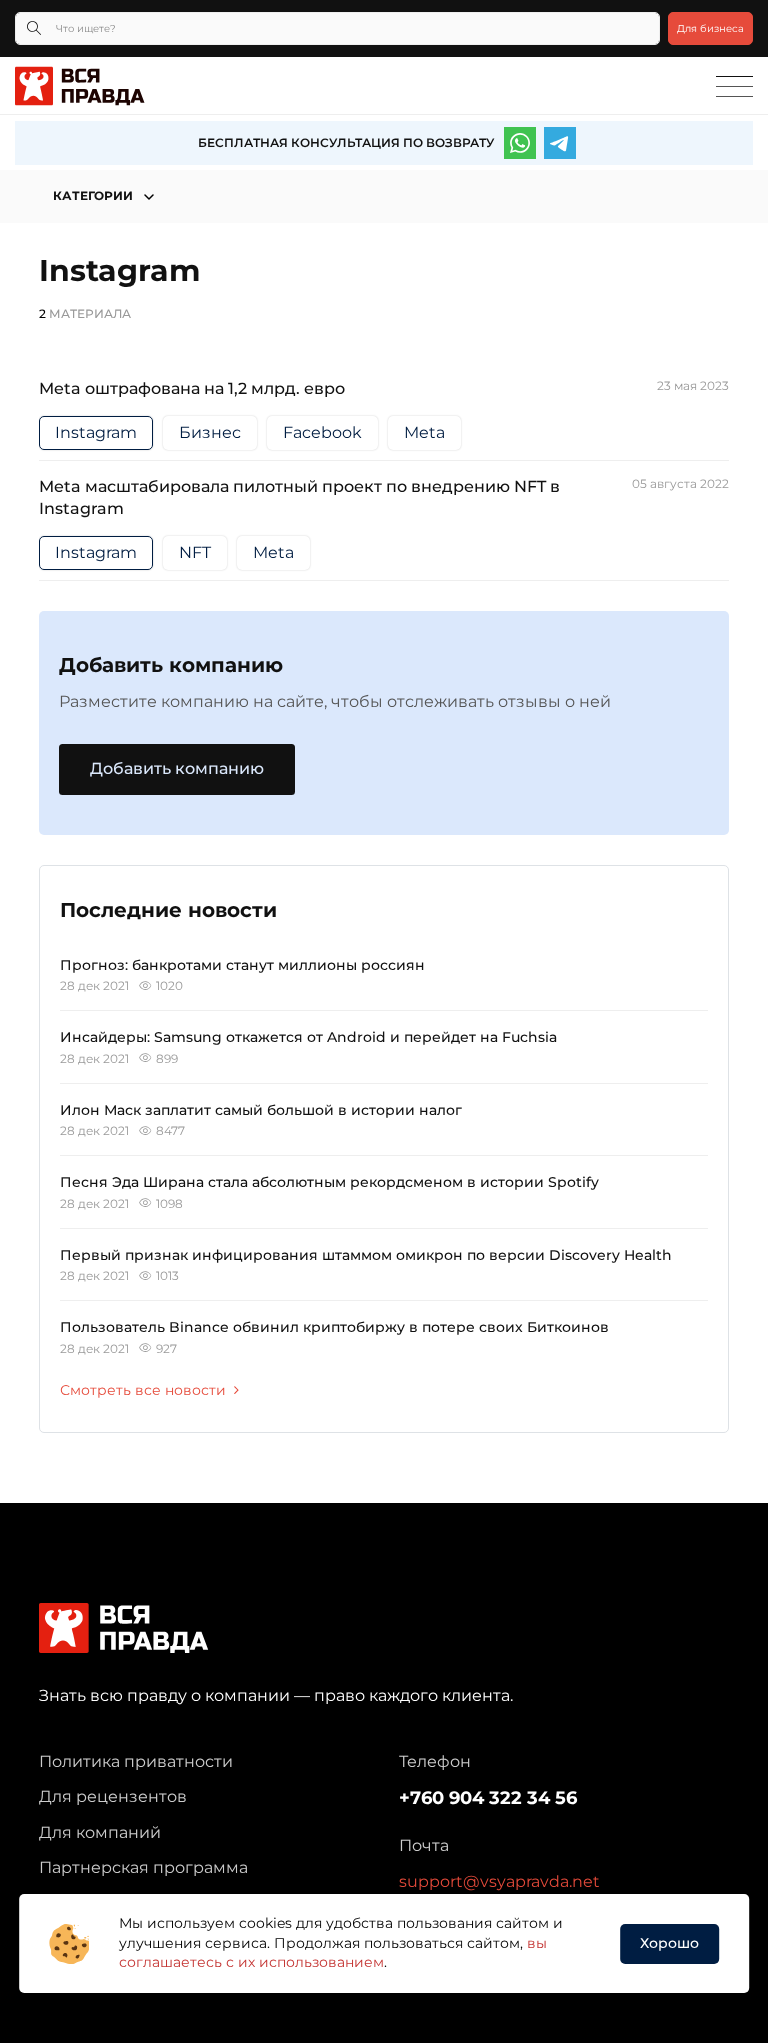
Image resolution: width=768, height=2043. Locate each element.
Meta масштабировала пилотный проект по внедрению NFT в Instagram (299, 497)
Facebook (322, 432)
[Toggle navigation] (734, 87)
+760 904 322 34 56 (488, 1798)
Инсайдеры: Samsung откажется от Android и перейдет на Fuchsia (308, 1037)
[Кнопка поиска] (34, 28)
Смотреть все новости (143, 1390)
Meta (424, 432)
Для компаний (100, 1832)
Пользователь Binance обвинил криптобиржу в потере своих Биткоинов (334, 1327)
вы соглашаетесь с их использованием (333, 1953)
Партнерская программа (143, 1867)
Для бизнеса (710, 28)
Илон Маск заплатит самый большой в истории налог (261, 1110)
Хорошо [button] (669, 1943)
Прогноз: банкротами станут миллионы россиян (242, 965)
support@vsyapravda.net (499, 1881)
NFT (195, 552)
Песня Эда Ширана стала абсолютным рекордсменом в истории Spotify (329, 1182)
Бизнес (210, 432)
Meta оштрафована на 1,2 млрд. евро (192, 388)
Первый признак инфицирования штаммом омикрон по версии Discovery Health (366, 1255)
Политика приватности (136, 1761)
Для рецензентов (113, 1796)
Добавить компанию (177, 768)
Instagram (96, 432)
